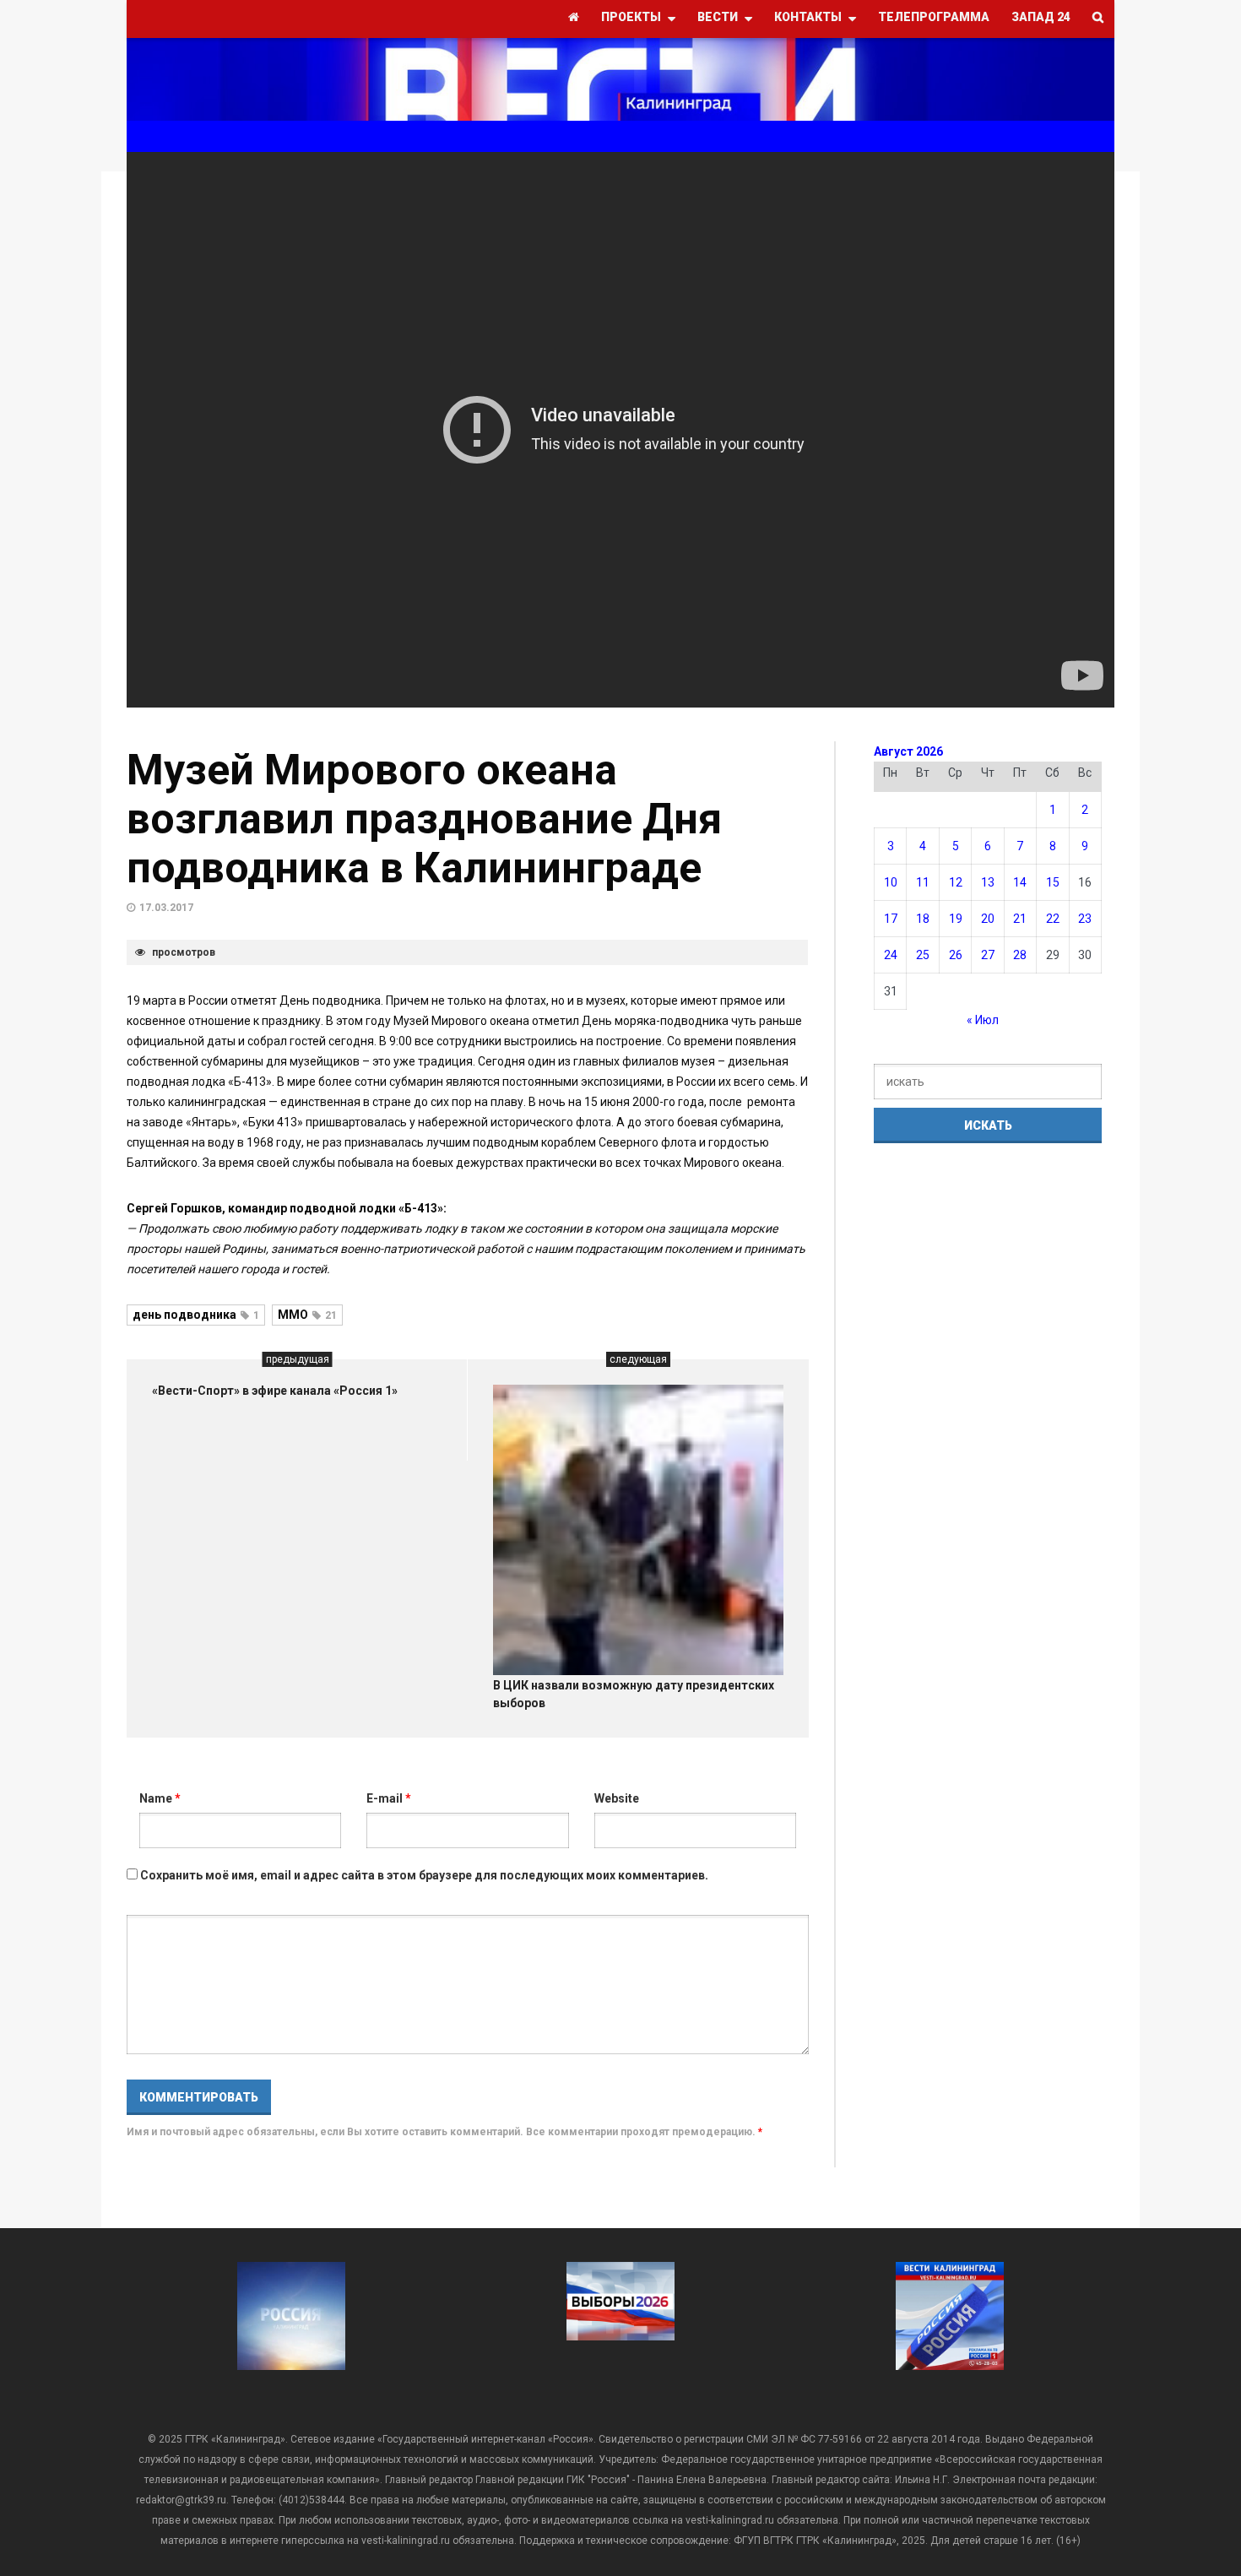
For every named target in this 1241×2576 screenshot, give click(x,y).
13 (988, 882)
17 (891, 919)
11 (923, 882)
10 (891, 882)
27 (988, 955)
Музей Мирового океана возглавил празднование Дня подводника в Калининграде (424, 819)
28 (1020, 955)
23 (1085, 919)
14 (1020, 882)
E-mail (389, 1798)
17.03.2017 (166, 908)
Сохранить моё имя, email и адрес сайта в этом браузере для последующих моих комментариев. (424, 1875)
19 (956, 919)
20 (988, 919)
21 (1020, 919)
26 (956, 955)
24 (891, 955)
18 (923, 919)
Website (617, 1798)
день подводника (196, 1315)
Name (160, 1798)
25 (923, 955)
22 (1053, 919)
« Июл (983, 1020)
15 (1053, 882)
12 (956, 882)
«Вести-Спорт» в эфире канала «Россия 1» (275, 1391)
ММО (307, 1315)
